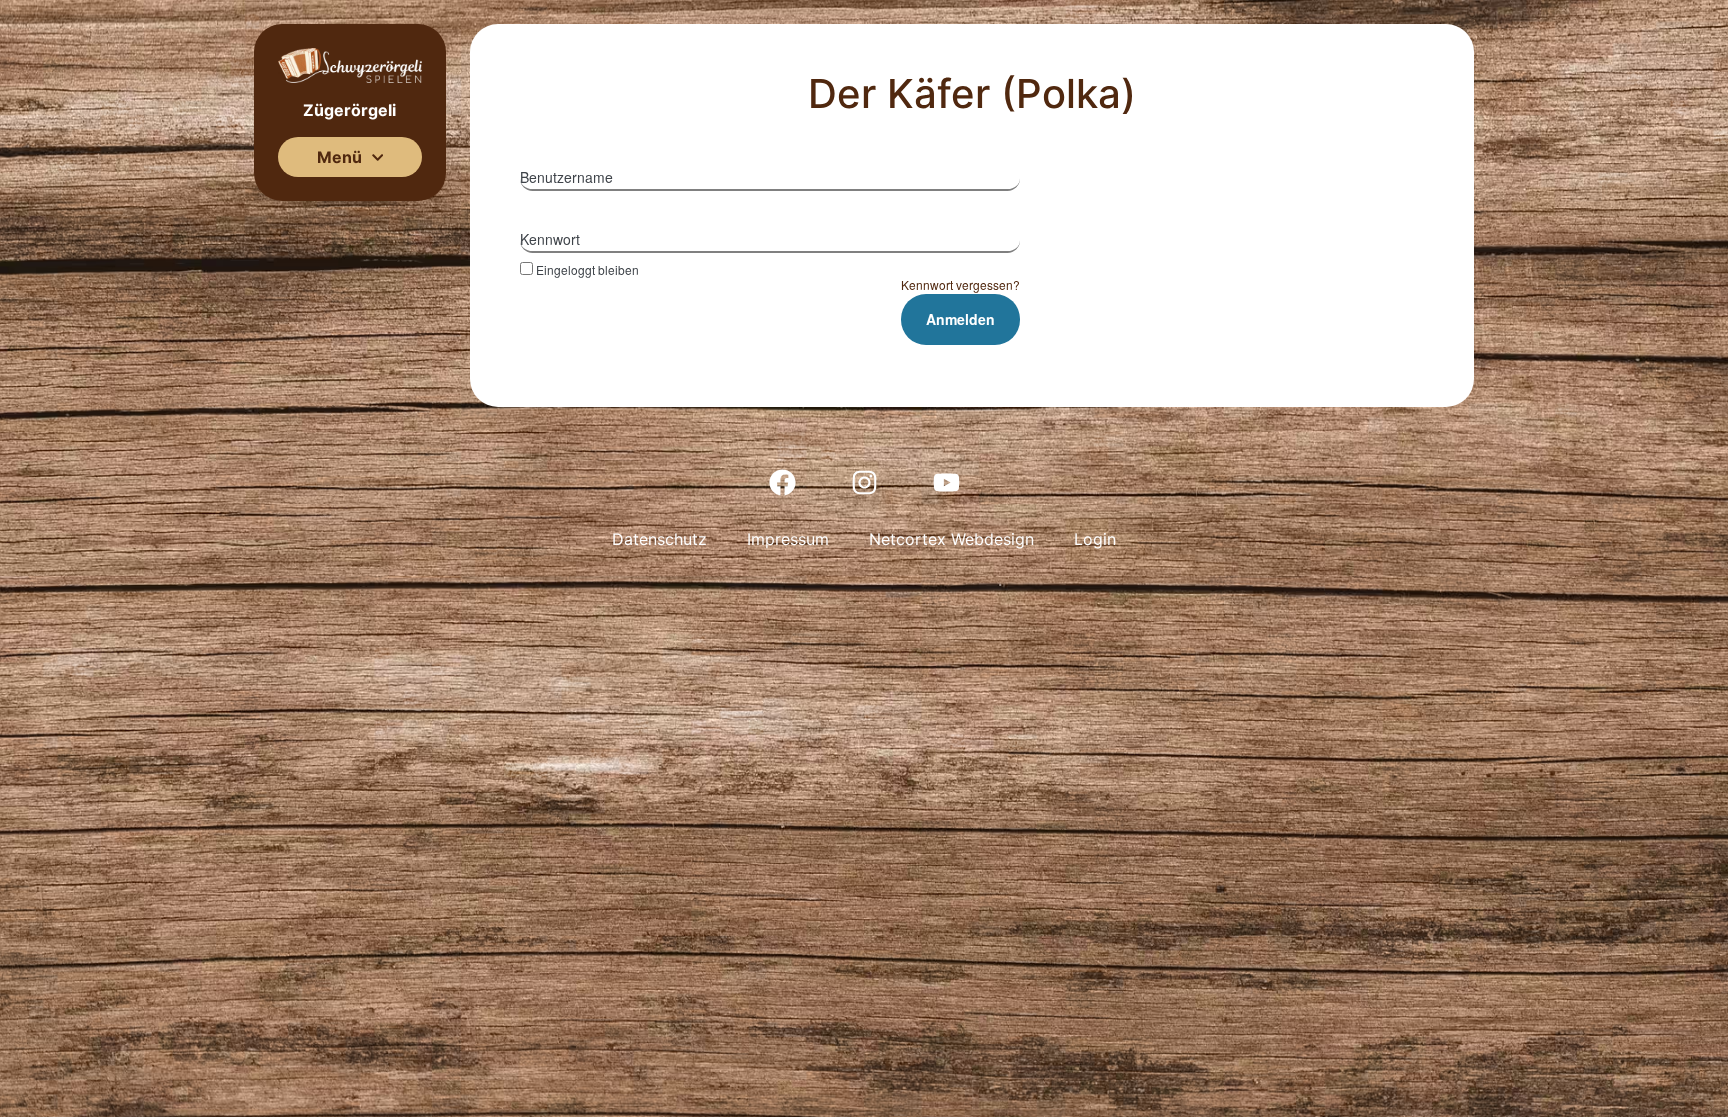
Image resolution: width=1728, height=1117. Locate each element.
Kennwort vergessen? (960, 284)
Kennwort (550, 239)
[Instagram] (864, 482)
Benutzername (566, 177)
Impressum (788, 539)
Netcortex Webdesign (951, 539)
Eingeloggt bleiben (587, 269)
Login (1095, 539)
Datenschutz (659, 539)
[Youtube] (946, 482)
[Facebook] (782, 482)
